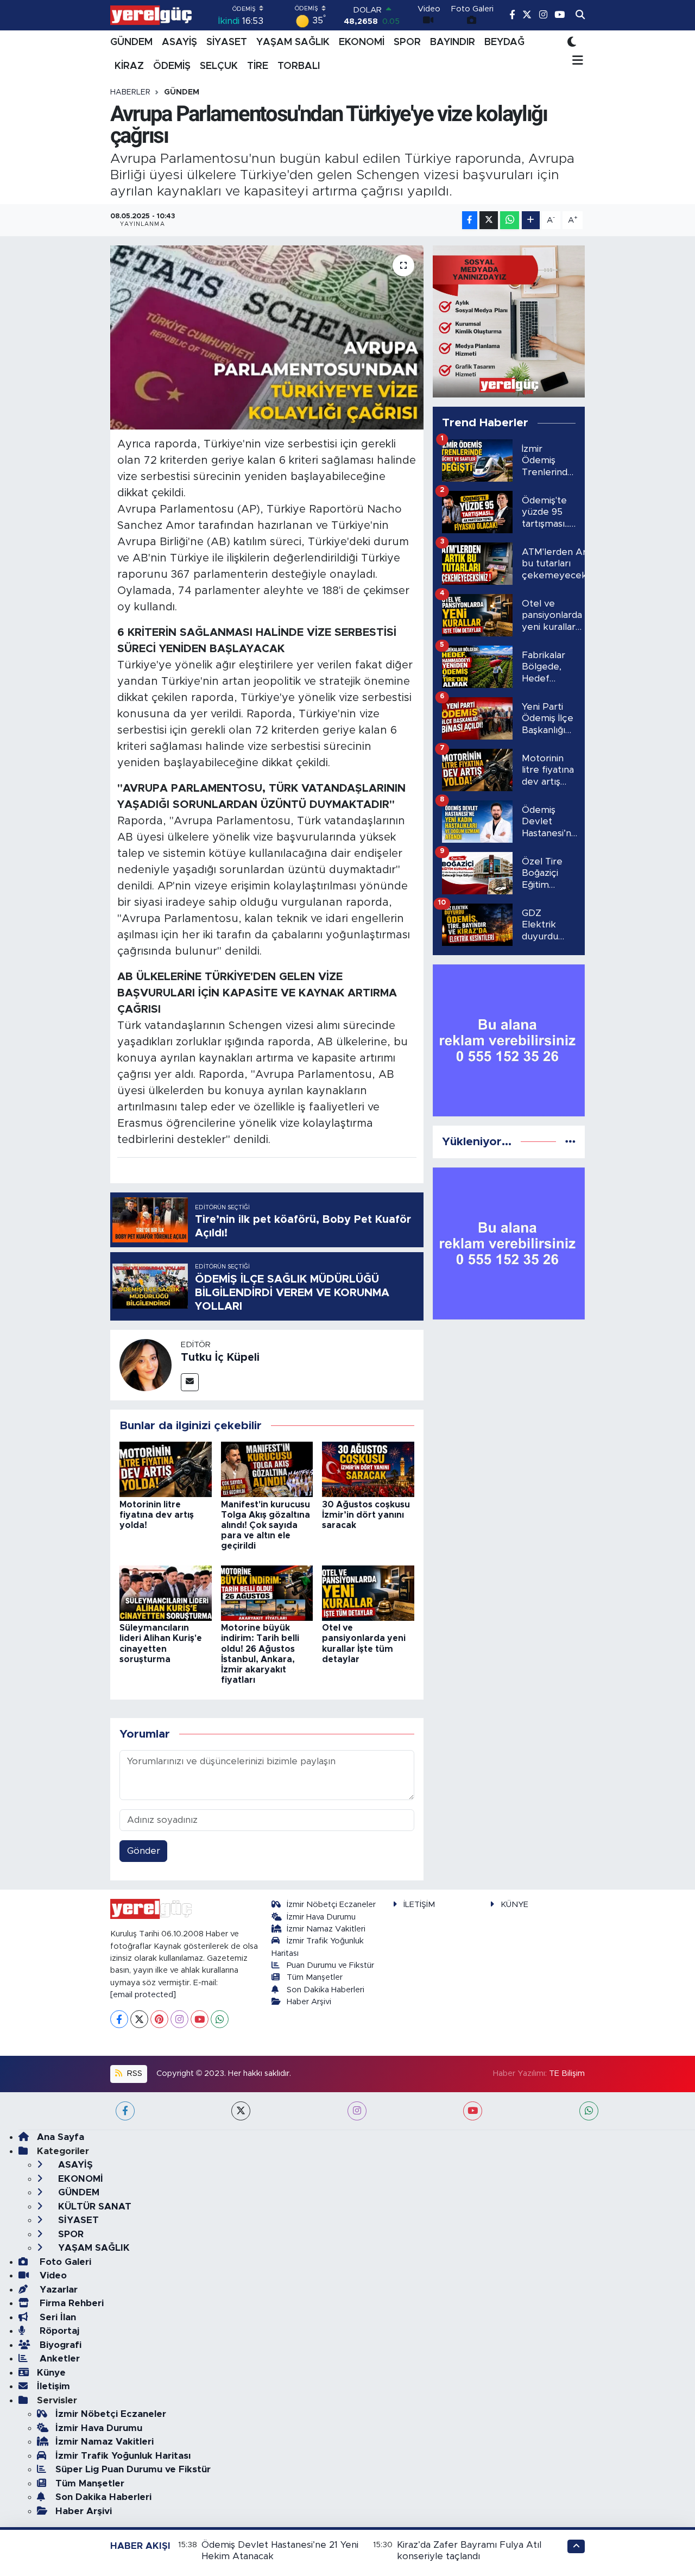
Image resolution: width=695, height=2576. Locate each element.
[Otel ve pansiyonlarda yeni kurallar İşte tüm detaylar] (368, 1592)
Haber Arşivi (309, 2002)
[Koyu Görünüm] (572, 42)
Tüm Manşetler (315, 1977)
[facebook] (125, 2111)
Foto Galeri (64, 2262)
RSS (134, 2073)
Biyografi (59, 2345)
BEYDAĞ (504, 42)
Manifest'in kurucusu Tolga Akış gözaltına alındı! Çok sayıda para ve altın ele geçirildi (266, 1526)
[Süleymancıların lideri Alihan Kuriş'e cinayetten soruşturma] (166, 1592)
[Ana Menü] (575, 61)
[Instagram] (179, 2019)
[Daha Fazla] (531, 220)
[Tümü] (570, 1142)
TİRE (258, 66)
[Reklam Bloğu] (509, 321)
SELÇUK (219, 66)
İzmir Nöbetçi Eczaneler (331, 1905)
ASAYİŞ (179, 42)
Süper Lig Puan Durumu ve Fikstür (133, 2469)
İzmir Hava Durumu (321, 1917)
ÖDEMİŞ (172, 66)
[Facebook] (119, 2019)
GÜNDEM (131, 42)
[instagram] (357, 2111)
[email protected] (143, 1995)
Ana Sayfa (61, 2137)
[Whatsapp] (220, 2019)
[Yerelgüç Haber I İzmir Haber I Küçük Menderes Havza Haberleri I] (151, 15)
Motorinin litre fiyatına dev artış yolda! (157, 1515)
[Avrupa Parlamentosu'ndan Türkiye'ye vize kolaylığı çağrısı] (267, 337)
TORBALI (299, 66)
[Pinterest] (159, 2019)
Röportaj (58, 2331)
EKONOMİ (362, 42)
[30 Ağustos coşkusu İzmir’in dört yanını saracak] (368, 1469)
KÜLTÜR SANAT (93, 2206)
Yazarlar (57, 2290)
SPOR (407, 42)
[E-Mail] (190, 1382)
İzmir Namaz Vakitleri (326, 1929)
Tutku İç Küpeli (220, 1358)
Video (52, 2275)
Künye (51, 2373)
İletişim (53, 2386)
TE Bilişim (567, 2073)
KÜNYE (514, 1905)
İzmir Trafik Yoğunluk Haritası (123, 2456)
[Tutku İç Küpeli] (146, 1364)
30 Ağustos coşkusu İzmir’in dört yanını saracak (366, 1515)
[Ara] (580, 15)
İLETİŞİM (419, 1905)
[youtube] (473, 2111)
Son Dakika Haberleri (326, 1990)
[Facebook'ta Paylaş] (470, 220)
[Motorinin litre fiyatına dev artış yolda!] (166, 1469)
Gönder (144, 1851)
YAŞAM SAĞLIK (293, 42)
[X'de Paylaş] (489, 220)
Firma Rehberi (70, 2303)
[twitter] (241, 2111)
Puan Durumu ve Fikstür (330, 1965)
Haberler (130, 92)
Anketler (58, 2359)
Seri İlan (56, 2317)
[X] (139, 2019)
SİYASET (227, 42)
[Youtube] (200, 2019)
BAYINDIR (453, 42)
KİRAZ (129, 66)
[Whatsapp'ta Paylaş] (510, 220)
